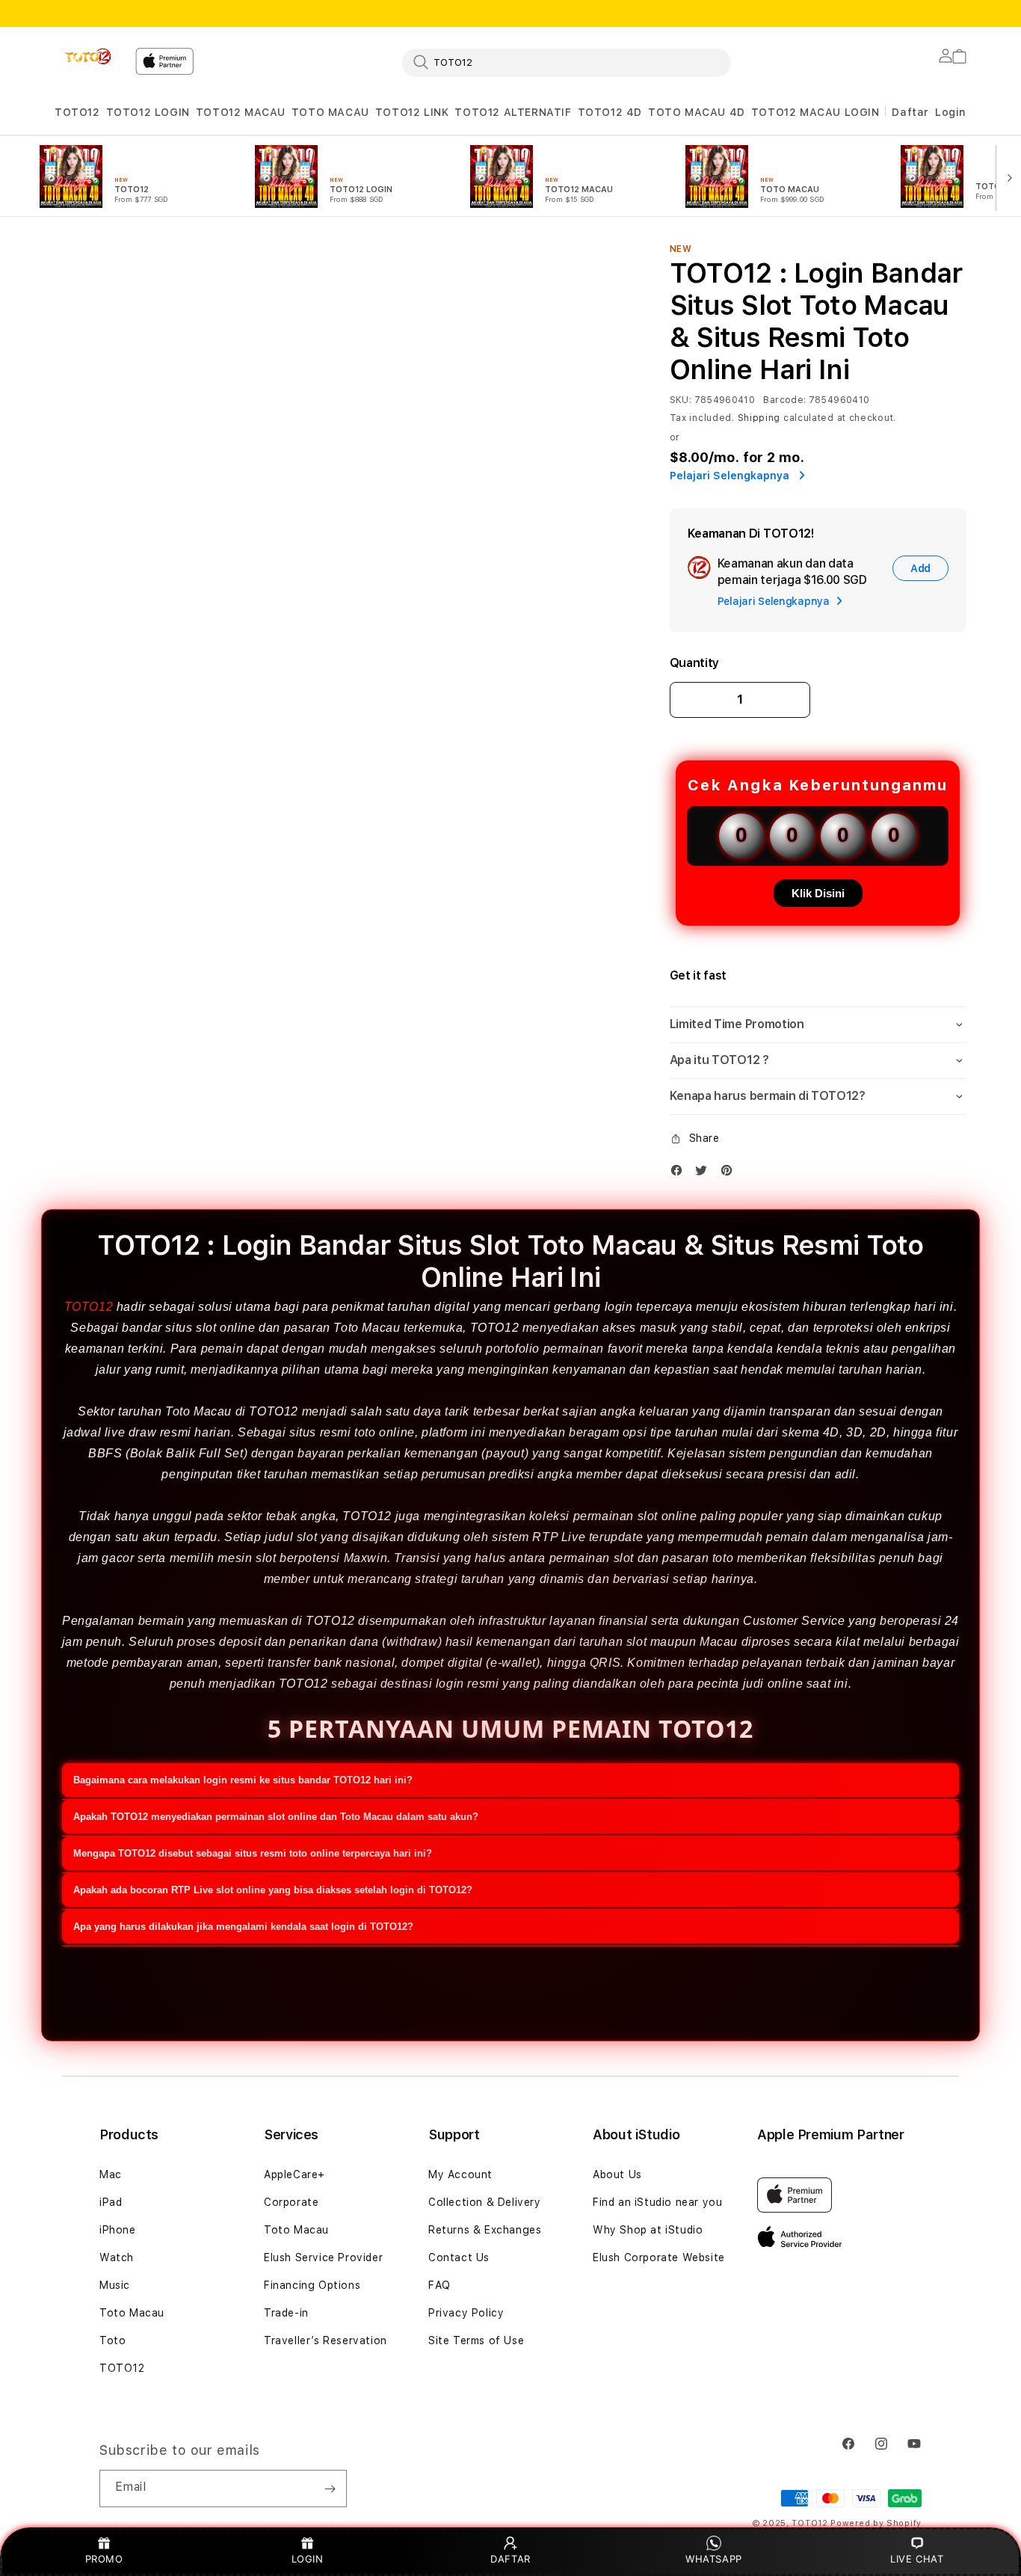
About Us (617, 2174)
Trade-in (286, 2313)
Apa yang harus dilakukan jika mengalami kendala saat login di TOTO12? (243, 1927)
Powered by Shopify (876, 2523)
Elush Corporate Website (659, 2257)
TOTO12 (77, 112)
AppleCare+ (294, 2174)
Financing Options (312, 2285)
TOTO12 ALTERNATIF (513, 112)
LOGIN (308, 2559)
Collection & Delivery (485, 2202)
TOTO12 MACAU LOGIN (815, 112)
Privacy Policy (466, 2313)
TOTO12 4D (610, 112)
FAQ (439, 2285)
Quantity (694, 663)
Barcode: (784, 400)
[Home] (89, 57)
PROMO (104, 2559)
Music (115, 2285)
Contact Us (459, 2257)
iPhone (118, 2230)
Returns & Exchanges (485, 2230)
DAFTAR (510, 2559)
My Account (460, 2174)
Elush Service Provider (323, 2257)
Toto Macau (132, 2313)
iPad (111, 2202)
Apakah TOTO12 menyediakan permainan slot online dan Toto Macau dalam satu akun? (276, 1817)
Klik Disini (818, 893)
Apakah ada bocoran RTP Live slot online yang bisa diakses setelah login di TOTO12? (273, 1890)
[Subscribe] (330, 2489)
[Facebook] (680, 1174)
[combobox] (567, 62)
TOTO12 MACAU (241, 112)
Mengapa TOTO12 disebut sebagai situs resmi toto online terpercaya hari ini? (253, 1853)
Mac (111, 2174)
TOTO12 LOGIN (148, 112)
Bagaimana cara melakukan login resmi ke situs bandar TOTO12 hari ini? (243, 1780)
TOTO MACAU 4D (697, 112)
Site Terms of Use (476, 2340)
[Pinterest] (730, 1174)
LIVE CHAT (917, 2559)
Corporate (291, 2202)
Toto (112, 2340)
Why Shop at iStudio (648, 2230)
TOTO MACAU (330, 112)
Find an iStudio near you (657, 2202)
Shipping (759, 418)
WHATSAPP (714, 2559)
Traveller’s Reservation (326, 2340)
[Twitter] (705, 1174)
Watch (117, 2257)
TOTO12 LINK (412, 112)
